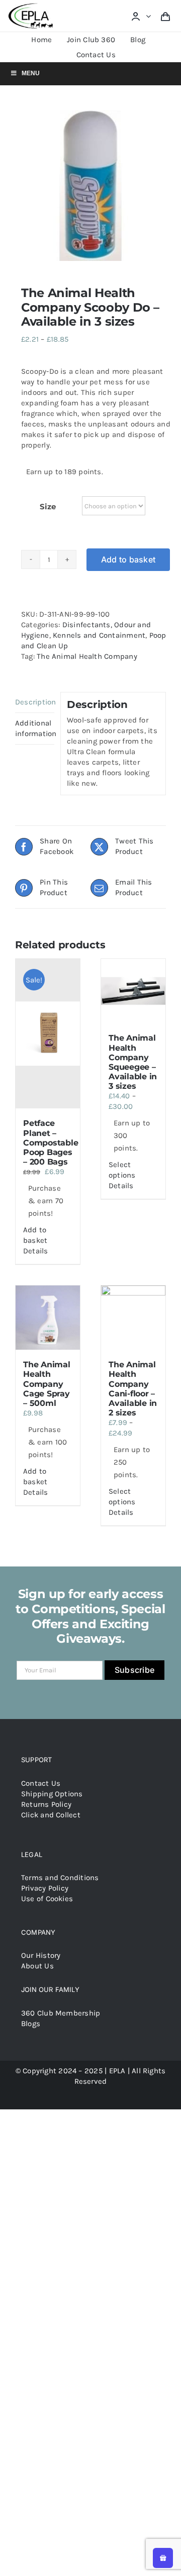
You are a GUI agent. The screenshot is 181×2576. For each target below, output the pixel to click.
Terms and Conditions (60, 1878)
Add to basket (128, 559)
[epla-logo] (32, 6)
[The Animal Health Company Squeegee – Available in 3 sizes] (133, 991)
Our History (41, 1955)
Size (48, 507)
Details (36, 1251)
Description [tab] (35, 702)
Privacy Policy (45, 1888)
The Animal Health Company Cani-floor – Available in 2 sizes (133, 1389)
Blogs (31, 2024)
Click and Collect (51, 1815)
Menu (31, 73)
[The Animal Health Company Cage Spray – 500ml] (48, 1318)
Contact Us (41, 1783)
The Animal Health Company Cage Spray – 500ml (47, 1384)
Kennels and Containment (99, 635)
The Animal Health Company (87, 656)
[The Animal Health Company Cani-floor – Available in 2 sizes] (133, 1318)
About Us (37, 1966)
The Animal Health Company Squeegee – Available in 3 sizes (133, 1062)
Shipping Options (52, 1794)
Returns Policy (46, 1804)
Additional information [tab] (35, 728)
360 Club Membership (61, 2013)
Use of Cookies (47, 1899)
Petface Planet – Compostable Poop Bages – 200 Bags (51, 1142)
